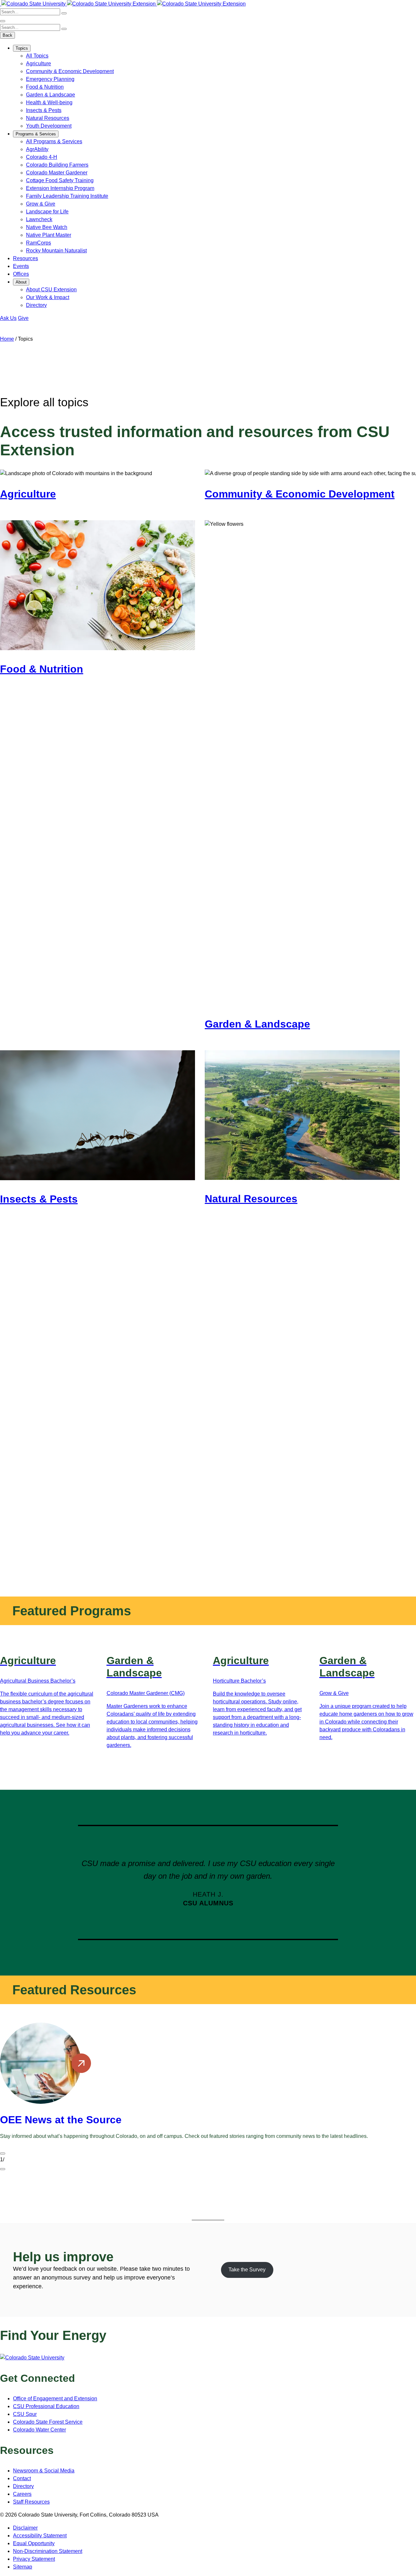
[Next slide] (3, 2169)
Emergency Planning (50, 79)
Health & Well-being (49, 102)
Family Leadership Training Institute (67, 196)
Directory (36, 305)
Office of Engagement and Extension (55, 2399)
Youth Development (49, 126)
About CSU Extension (51, 290)
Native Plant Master (49, 235)
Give (23, 318)
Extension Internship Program (60, 188)
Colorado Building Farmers (57, 165)
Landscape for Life (47, 212)
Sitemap (23, 2567)
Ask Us (8, 318)
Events (21, 266)
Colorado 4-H (42, 157)
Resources (26, 258)
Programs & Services (36, 134)
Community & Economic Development (70, 71)
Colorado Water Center (39, 2430)
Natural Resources (48, 118)
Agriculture (39, 63)
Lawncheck (39, 219)
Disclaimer (25, 2528)
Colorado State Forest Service (48, 2422)
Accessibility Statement (40, 2536)
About (21, 282)
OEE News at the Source (61, 2120)
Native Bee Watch (47, 227)
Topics (22, 48)
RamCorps (39, 243)
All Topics (37, 56)
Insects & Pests (44, 110)
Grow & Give (41, 204)
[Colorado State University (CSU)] (1, 4)
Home (7, 339)
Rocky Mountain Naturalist (56, 251)
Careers (22, 2494)
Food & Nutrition (45, 87)
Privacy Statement (34, 2559)
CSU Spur (25, 2414)
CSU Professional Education (46, 2406)
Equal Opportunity (34, 2543)
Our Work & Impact (48, 297)
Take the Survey (247, 2270)
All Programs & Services (54, 141)
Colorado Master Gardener (57, 173)
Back (7, 35)
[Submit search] (64, 13)
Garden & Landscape (51, 95)
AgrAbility (37, 149)
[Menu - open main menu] (3, 21)
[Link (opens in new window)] (32, 2358)
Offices (21, 274)
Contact (22, 2478)
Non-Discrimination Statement (48, 2551)
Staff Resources (31, 2502)
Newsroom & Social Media (44, 2471)
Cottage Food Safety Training (60, 180)
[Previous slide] (3, 2153)
